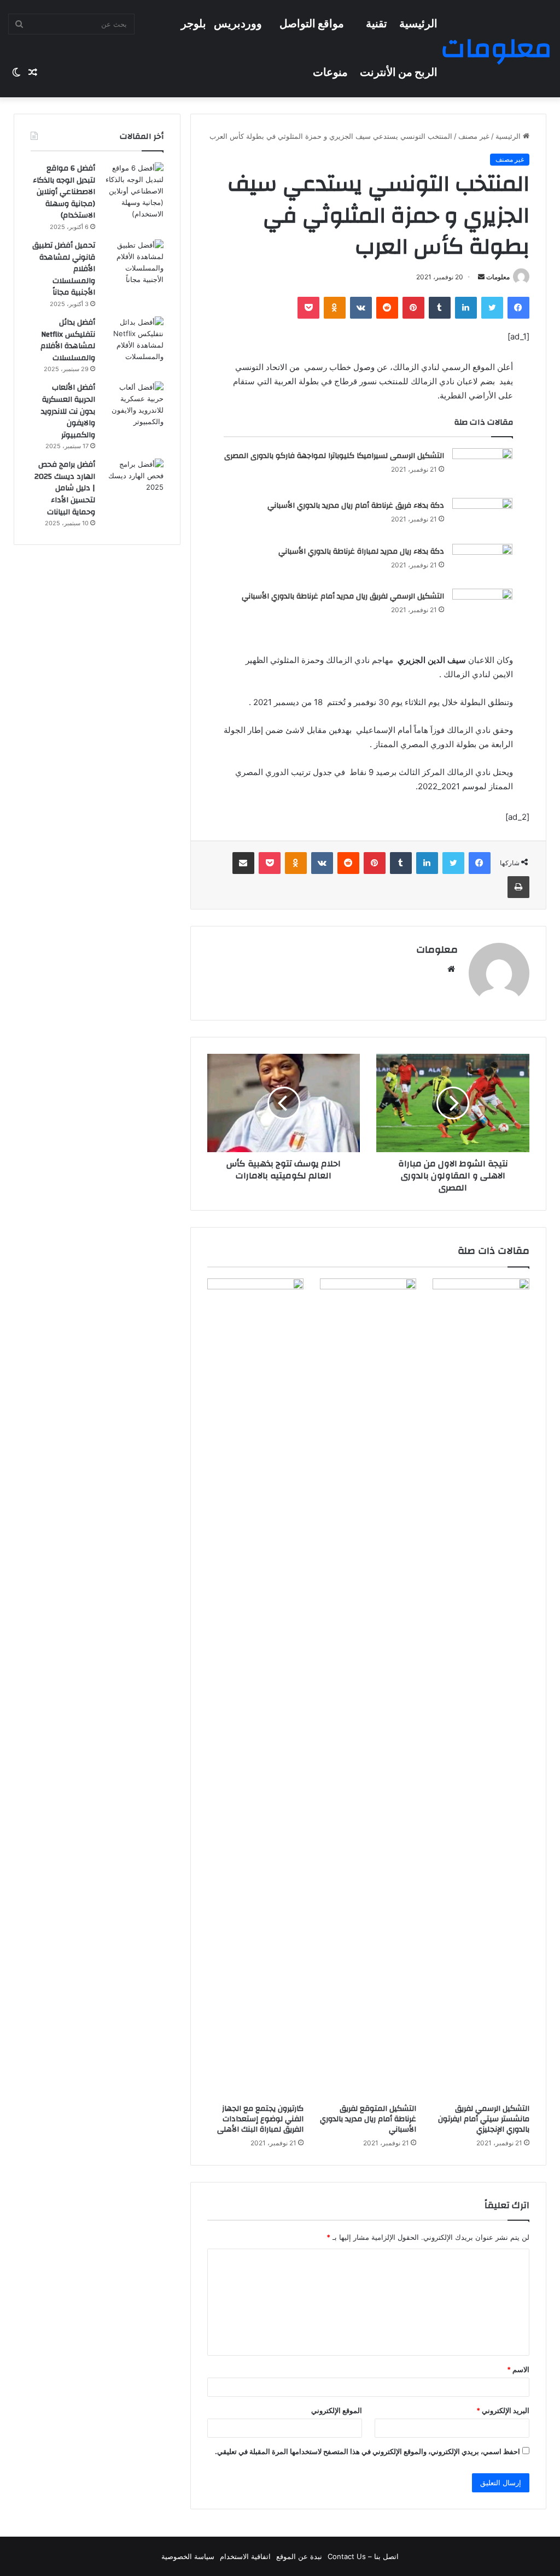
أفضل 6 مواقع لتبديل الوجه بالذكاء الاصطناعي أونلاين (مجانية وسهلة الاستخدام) (64, 192)
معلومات (498, 277)
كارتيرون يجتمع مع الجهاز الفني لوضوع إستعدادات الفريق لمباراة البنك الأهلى (260, 2119)
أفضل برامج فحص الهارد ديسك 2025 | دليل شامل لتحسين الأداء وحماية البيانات (65, 488)
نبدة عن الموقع (299, 2556)
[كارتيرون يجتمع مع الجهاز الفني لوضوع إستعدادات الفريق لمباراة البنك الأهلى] (255, 1688)
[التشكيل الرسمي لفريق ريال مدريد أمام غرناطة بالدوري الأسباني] (482, 609)
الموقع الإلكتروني (337, 2410)
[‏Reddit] (387, 308)
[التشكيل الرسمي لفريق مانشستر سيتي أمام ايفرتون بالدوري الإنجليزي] (481, 1688)
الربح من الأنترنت (399, 73)
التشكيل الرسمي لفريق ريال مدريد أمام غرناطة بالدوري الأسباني (343, 596)
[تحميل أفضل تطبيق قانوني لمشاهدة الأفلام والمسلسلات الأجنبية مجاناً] (133, 262)
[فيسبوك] (518, 308)
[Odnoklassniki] (335, 308)
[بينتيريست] (413, 308)
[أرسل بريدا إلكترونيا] (481, 277)
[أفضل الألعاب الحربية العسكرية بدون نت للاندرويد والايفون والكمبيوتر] (133, 404)
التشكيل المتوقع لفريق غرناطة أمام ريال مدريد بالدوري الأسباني (368, 2119)
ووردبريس (238, 24)
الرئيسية (418, 24)
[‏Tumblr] (440, 308)
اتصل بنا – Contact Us (363, 2556)
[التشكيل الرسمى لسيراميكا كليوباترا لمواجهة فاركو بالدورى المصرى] (482, 469)
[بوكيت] (308, 308)
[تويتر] (492, 308)
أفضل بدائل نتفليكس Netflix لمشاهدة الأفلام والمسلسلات (68, 340)
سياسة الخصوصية (188, 2556)
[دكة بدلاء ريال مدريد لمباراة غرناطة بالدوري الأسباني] (482, 562)
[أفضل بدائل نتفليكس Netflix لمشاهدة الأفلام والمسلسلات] (133, 339)
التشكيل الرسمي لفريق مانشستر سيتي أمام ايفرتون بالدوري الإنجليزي (484, 2119)
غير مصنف (474, 136)
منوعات (330, 73)
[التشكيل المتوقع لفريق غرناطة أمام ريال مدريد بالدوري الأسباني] (368, 1688)
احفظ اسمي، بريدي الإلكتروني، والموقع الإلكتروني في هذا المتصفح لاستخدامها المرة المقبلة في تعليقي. (367, 2451)
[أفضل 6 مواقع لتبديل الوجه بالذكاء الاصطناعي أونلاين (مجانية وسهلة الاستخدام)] (133, 191)
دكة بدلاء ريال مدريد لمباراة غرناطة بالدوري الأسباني (361, 551)
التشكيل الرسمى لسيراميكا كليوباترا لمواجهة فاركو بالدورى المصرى (334, 456)
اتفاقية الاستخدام (245, 2556)
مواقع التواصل (312, 24)
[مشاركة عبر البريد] (243, 863)
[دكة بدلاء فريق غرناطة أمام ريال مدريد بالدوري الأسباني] (482, 517)
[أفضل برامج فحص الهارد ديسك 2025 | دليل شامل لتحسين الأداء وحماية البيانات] (133, 479)
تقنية (377, 24)
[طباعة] (518, 887)
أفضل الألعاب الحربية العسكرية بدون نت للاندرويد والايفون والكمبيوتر (68, 411)
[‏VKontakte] (361, 308)
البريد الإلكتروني (503, 2410)
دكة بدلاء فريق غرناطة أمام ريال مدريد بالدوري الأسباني (356, 506)
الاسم (518, 2369)
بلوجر (194, 24)
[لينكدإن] (466, 308)
